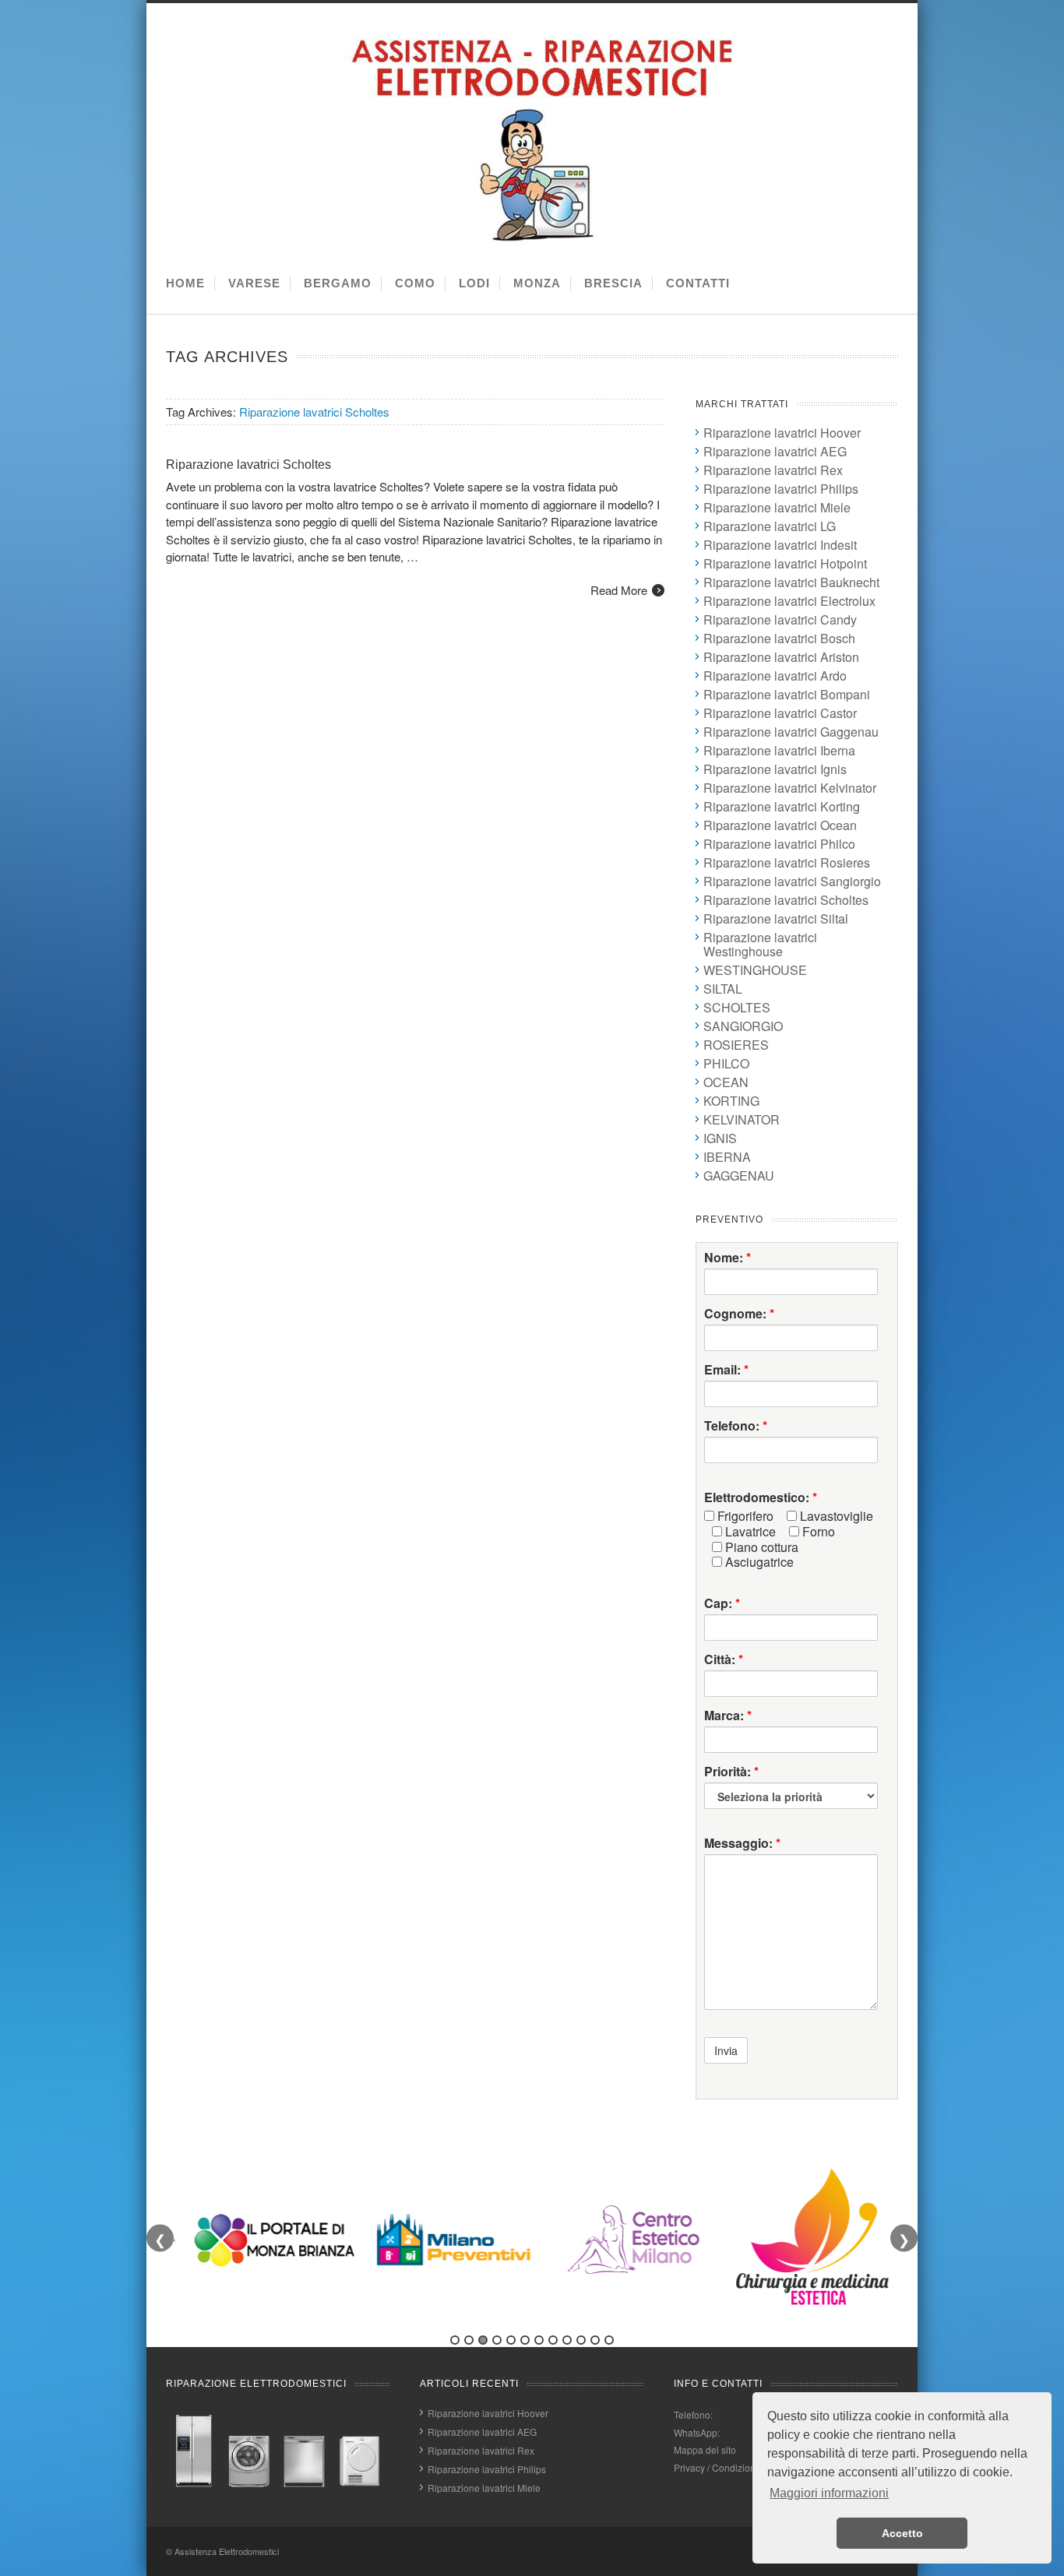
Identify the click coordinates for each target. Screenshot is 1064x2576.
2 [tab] (469, 2340)
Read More (619, 590)
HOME (185, 283)
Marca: (728, 1716)
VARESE (254, 283)
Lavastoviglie (835, 1516)
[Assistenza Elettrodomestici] (536, 243)
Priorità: (731, 1772)
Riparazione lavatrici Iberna (779, 750)
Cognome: (739, 1314)
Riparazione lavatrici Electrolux (789, 601)
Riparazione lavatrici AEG (775, 451)
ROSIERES (736, 1045)
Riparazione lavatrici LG (770, 526)
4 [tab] (497, 2340)
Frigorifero (744, 1516)
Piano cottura (760, 1547)
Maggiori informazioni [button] (829, 2493)
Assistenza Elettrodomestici (227, 2551)
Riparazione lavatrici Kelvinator (790, 788)
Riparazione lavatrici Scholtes (248, 465)
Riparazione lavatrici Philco (779, 844)
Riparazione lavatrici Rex (773, 470)
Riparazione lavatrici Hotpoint (785, 563)
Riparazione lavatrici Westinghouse (760, 944)
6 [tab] (525, 2340)
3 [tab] (483, 2340)
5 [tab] (511, 2340)
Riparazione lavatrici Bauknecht (791, 582)
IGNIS (720, 1138)
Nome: (728, 1258)
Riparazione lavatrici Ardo (775, 676)
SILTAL (723, 989)
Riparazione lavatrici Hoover (782, 433)
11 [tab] (595, 2340)
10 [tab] (581, 2340)
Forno (817, 1532)
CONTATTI (698, 283)
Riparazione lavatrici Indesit (780, 545)
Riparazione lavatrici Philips (781, 489)
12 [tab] (609, 2340)
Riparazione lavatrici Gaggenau (791, 732)
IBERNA (727, 1157)
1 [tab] (455, 2340)
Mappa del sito (705, 2449)
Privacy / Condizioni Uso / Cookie (744, 2467)
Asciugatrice (758, 1562)
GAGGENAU (739, 1175)
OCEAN (726, 1082)
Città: (724, 1659)
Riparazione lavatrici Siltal (776, 918)
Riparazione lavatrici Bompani (787, 694)
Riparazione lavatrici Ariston (781, 657)
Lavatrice (749, 1532)
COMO (415, 283)
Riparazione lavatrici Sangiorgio (792, 881)
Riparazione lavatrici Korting (782, 806)
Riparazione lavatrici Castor (780, 713)
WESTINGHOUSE (755, 970)
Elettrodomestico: (761, 1497)
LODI (474, 283)
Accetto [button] (902, 2533)
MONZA (537, 283)
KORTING (731, 1101)
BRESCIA (613, 283)
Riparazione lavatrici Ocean (780, 825)
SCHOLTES (737, 1007)
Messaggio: (742, 1843)
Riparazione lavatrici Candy (780, 619)
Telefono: (736, 1426)
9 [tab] (567, 2340)
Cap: (722, 1603)
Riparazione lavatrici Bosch (779, 638)
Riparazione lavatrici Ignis (775, 769)
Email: (726, 1370)
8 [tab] (553, 2340)
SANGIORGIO (743, 1026)
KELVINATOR (742, 1119)
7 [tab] (539, 2340)
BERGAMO (338, 283)
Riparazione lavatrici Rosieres (787, 862)
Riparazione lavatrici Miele (777, 507)
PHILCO (726, 1063)
